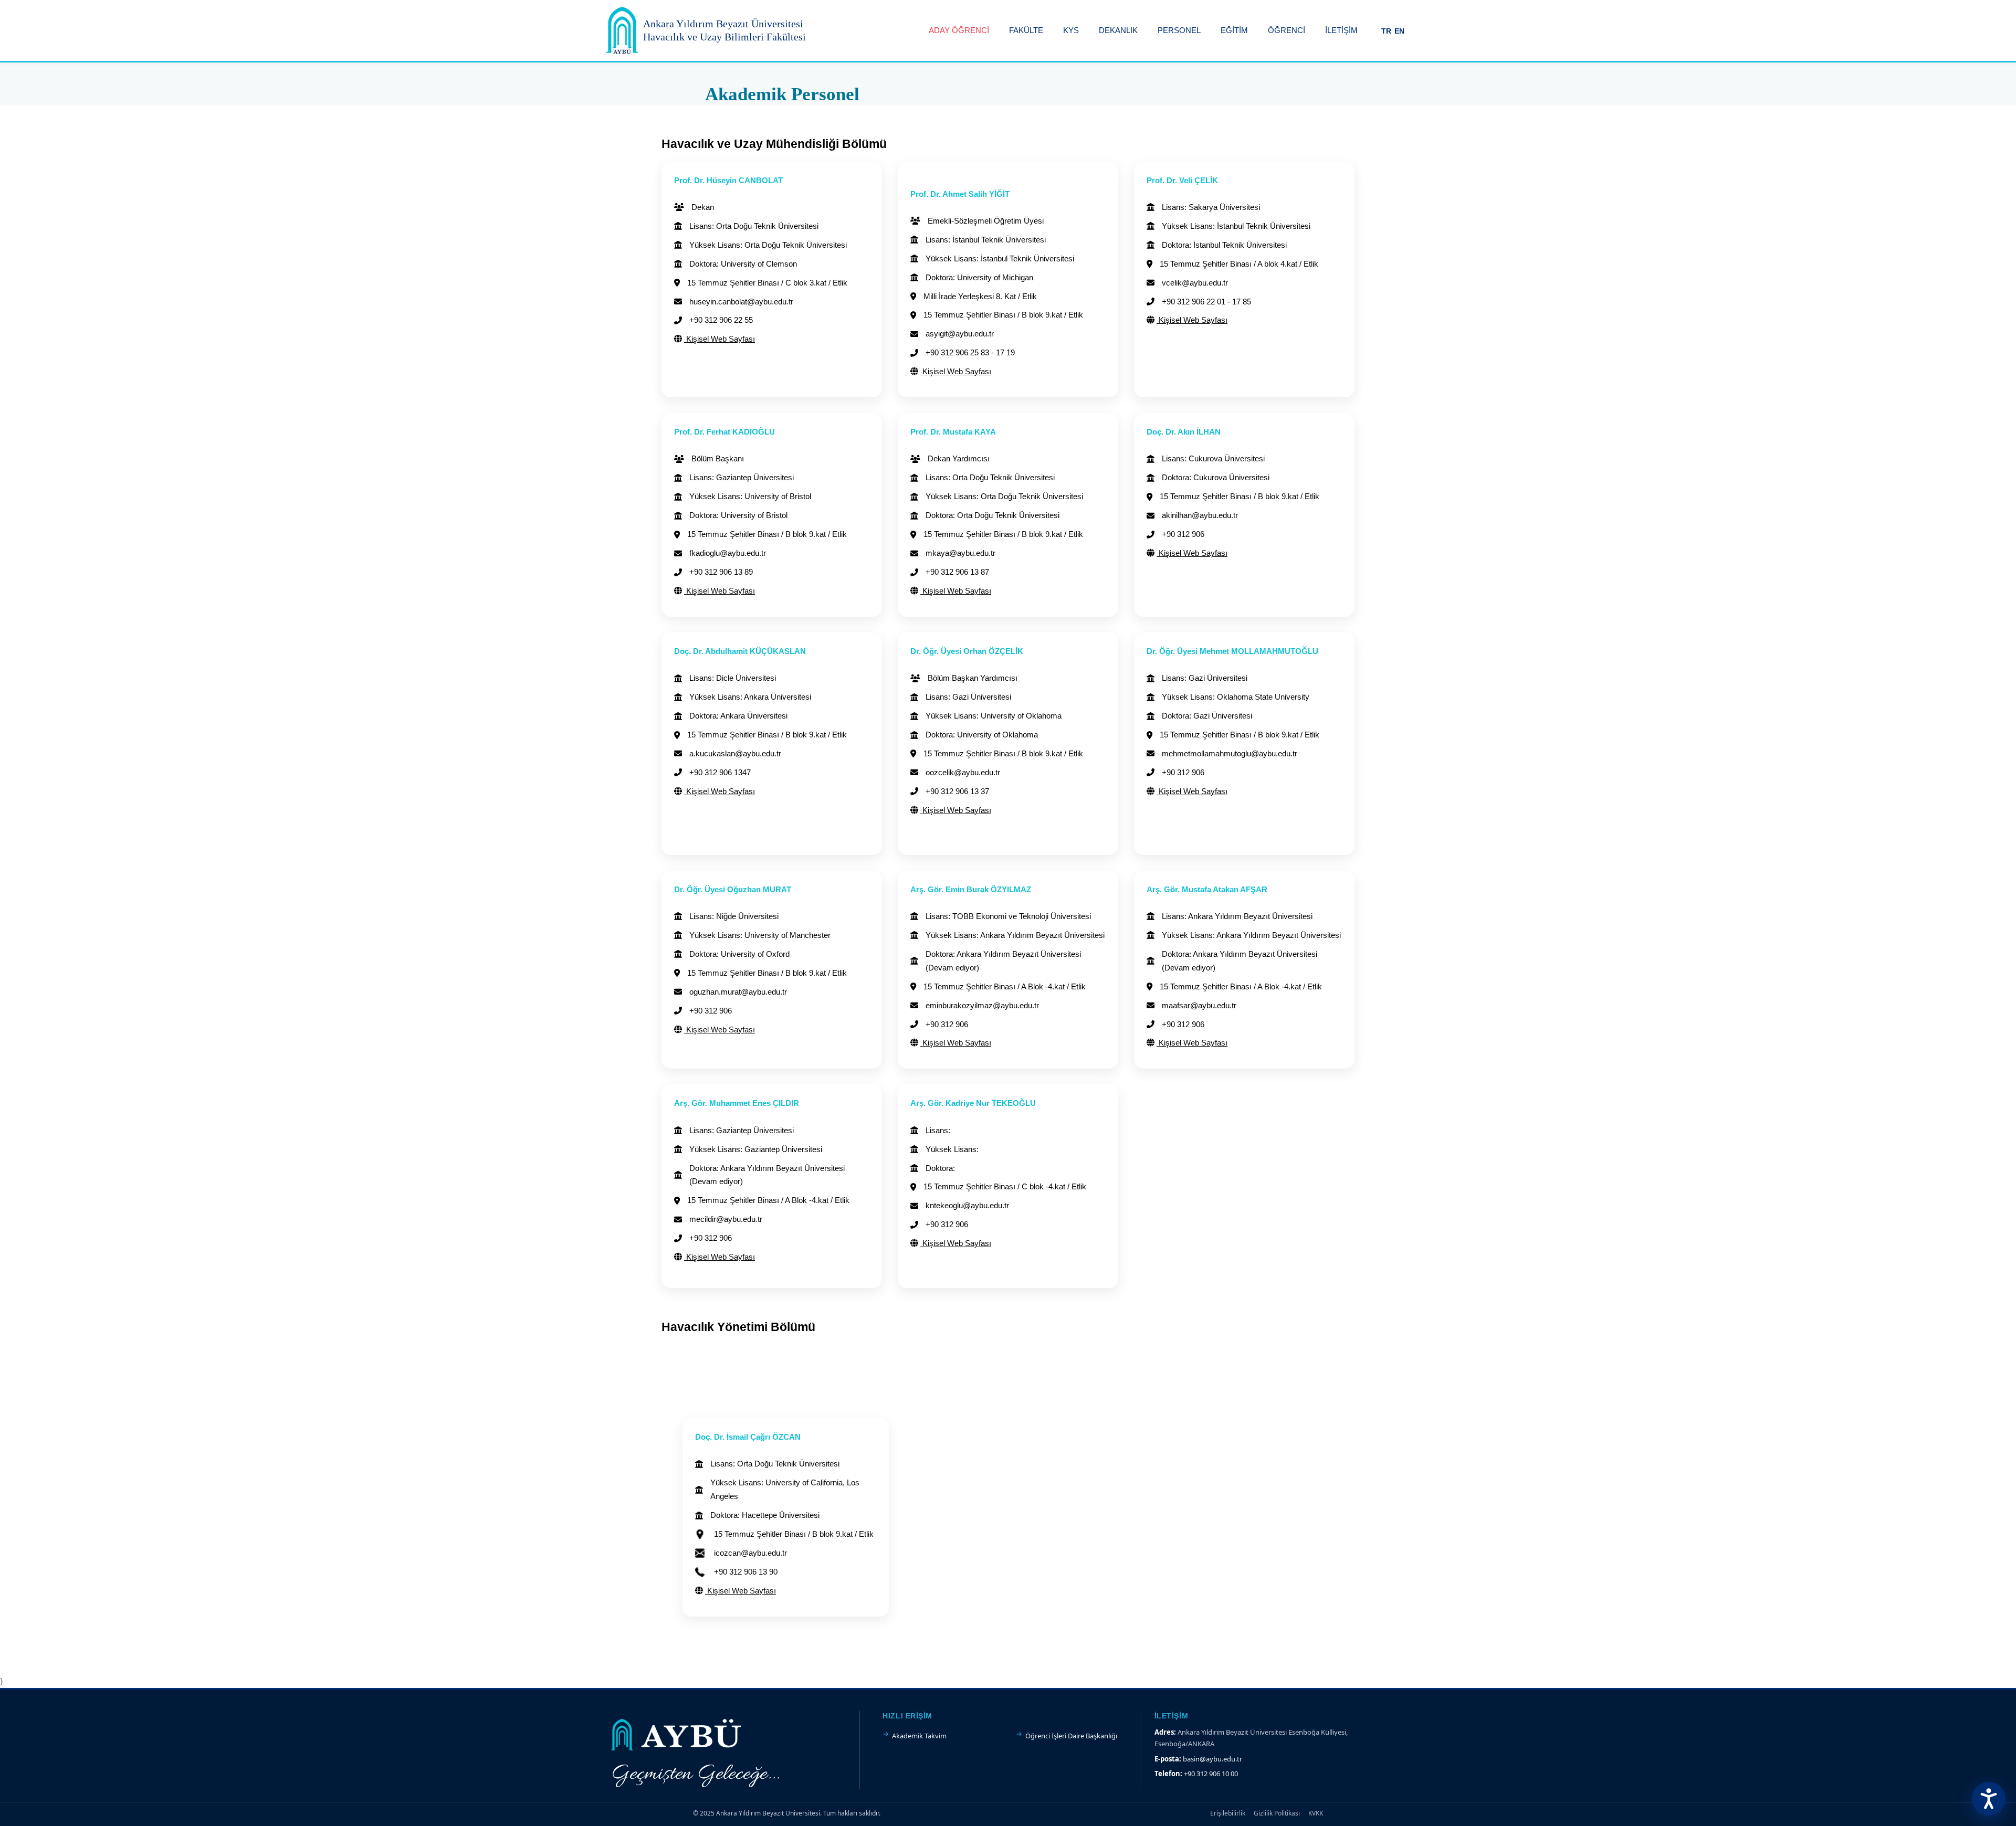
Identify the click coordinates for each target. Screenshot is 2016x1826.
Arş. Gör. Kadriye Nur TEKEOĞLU (973, 1103)
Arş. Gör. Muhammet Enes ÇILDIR (737, 1103)
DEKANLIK (1118, 30)
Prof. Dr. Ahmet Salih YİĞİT (960, 194)
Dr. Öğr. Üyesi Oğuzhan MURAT (733, 889)
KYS (1071, 30)
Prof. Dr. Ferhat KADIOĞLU (724, 432)
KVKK (1316, 1813)
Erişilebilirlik (1228, 1813)
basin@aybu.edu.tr (1212, 1759)
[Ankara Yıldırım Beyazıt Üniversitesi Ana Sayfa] (622, 30)
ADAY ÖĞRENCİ (959, 30)
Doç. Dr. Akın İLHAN (1184, 432)
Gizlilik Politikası (1277, 1813)
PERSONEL (1179, 30)
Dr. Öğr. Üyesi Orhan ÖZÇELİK (967, 651)
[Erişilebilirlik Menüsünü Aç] (1989, 1799)
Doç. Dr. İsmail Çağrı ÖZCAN (748, 1437)
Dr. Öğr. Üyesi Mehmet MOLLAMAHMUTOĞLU (1232, 651)
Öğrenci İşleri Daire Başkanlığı (1071, 1736)
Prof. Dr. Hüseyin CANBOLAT (728, 180)
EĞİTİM (1234, 30)
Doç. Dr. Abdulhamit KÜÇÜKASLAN (740, 651)
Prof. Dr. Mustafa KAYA (953, 432)
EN (1399, 31)
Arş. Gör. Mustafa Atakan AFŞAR (1207, 889)
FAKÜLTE (1026, 30)
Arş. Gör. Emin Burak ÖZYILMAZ (971, 889)
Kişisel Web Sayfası (720, 339)
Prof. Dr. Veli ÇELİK (1182, 180)
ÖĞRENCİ (1287, 30)
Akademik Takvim (919, 1736)
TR (1386, 31)
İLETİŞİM (1341, 30)
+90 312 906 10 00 (1211, 1774)
